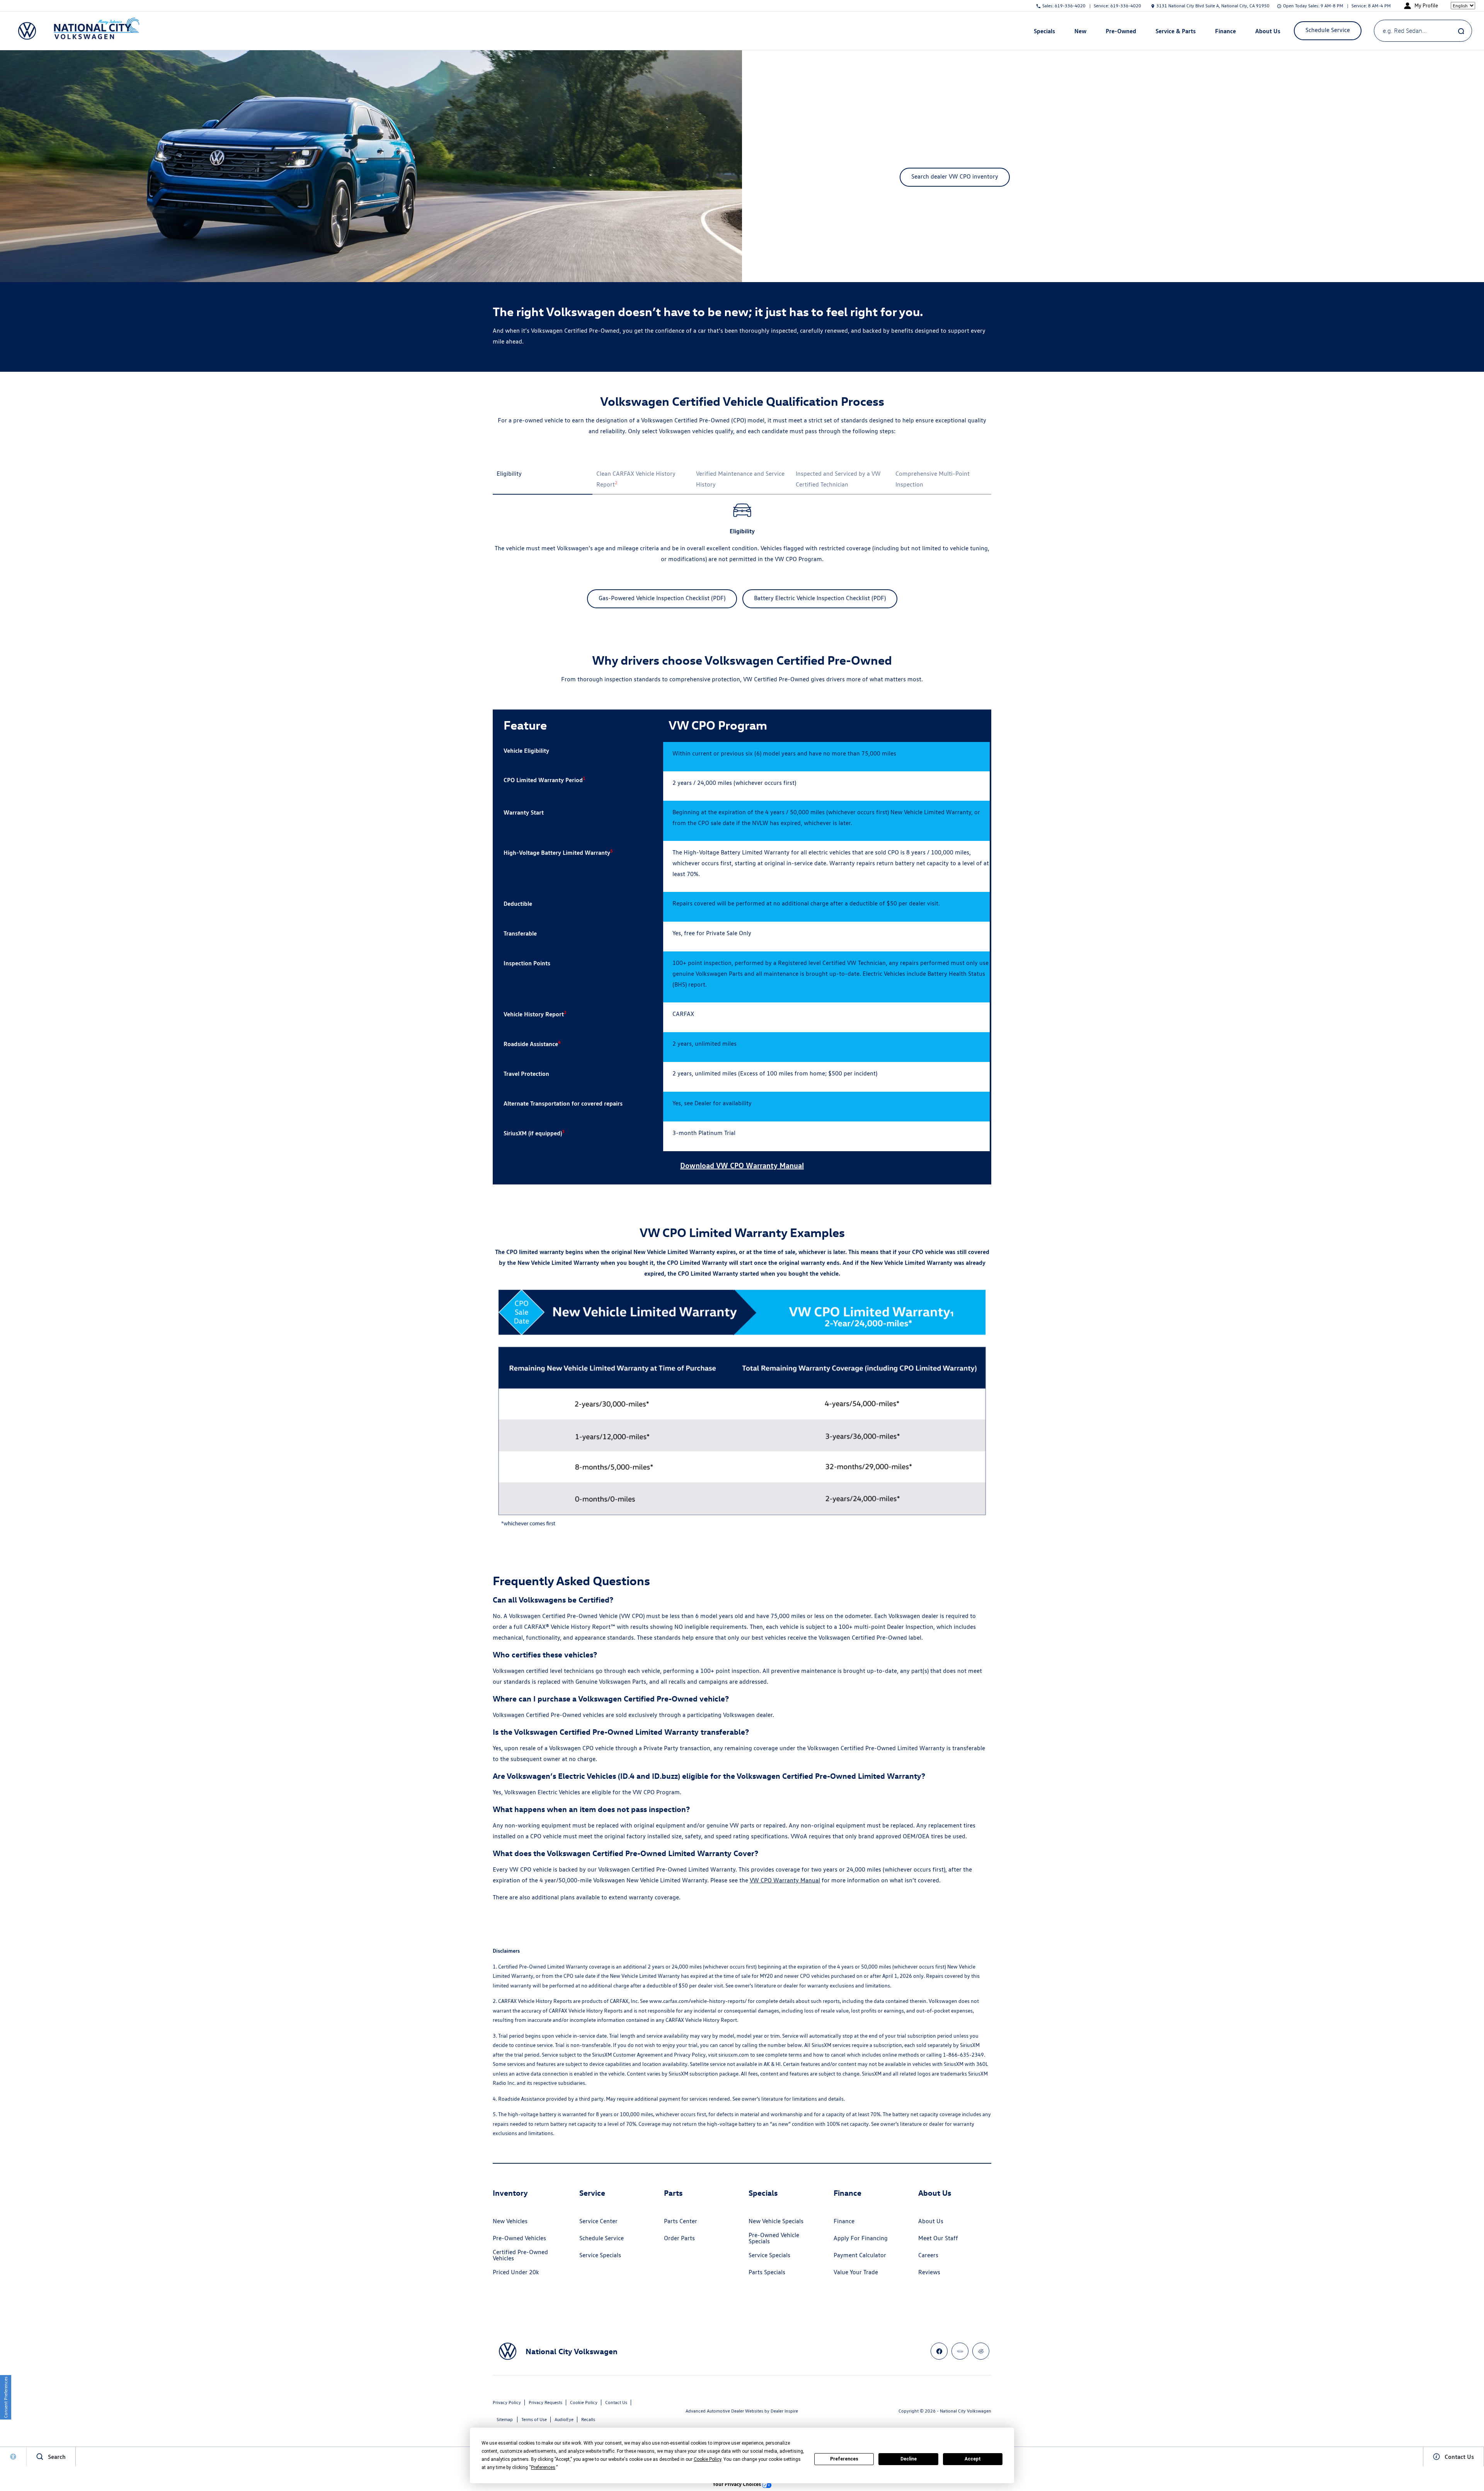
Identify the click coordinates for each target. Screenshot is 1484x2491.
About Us (931, 2221)
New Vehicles (510, 2221)
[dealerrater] (981, 2351)
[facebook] (939, 2351)
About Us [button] (1268, 32)
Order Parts (679, 2238)
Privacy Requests (545, 2402)
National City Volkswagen (966, 2411)
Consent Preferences (6, 2397)
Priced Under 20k (516, 2272)
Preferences (844, 2459)
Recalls (588, 2419)
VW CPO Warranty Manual (785, 1880)
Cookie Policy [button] (707, 2459)
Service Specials (600, 2255)
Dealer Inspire (784, 2411)
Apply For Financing (861, 2238)
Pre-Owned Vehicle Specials (774, 2238)
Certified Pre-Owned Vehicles (520, 2255)
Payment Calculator (860, 2255)
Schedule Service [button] (1328, 30)
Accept (973, 2459)
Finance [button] (1225, 32)
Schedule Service (602, 2238)
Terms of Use (534, 2419)
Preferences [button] (543, 2467)
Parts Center (681, 2221)
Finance (844, 2221)
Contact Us (616, 2402)
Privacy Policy (507, 2402)
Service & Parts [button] (1175, 32)
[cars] (960, 2351)
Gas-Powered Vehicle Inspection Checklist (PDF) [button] (662, 598)
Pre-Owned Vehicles (519, 2238)
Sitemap (505, 2419)
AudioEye (564, 2419)
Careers (928, 2255)
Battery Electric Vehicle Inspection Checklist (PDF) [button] (820, 598)
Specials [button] (1044, 32)
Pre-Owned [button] (1121, 32)
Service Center (598, 2221)
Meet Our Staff (938, 2238)
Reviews (929, 2272)
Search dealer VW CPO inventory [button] (955, 176)
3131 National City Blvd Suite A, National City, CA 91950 (1213, 6)
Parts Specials (767, 2272)
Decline (909, 2459)
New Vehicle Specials (776, 2221)
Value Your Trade (856, 2272)
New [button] (1081, 32)
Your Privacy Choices (737, 2484)
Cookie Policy (584, 2402)
